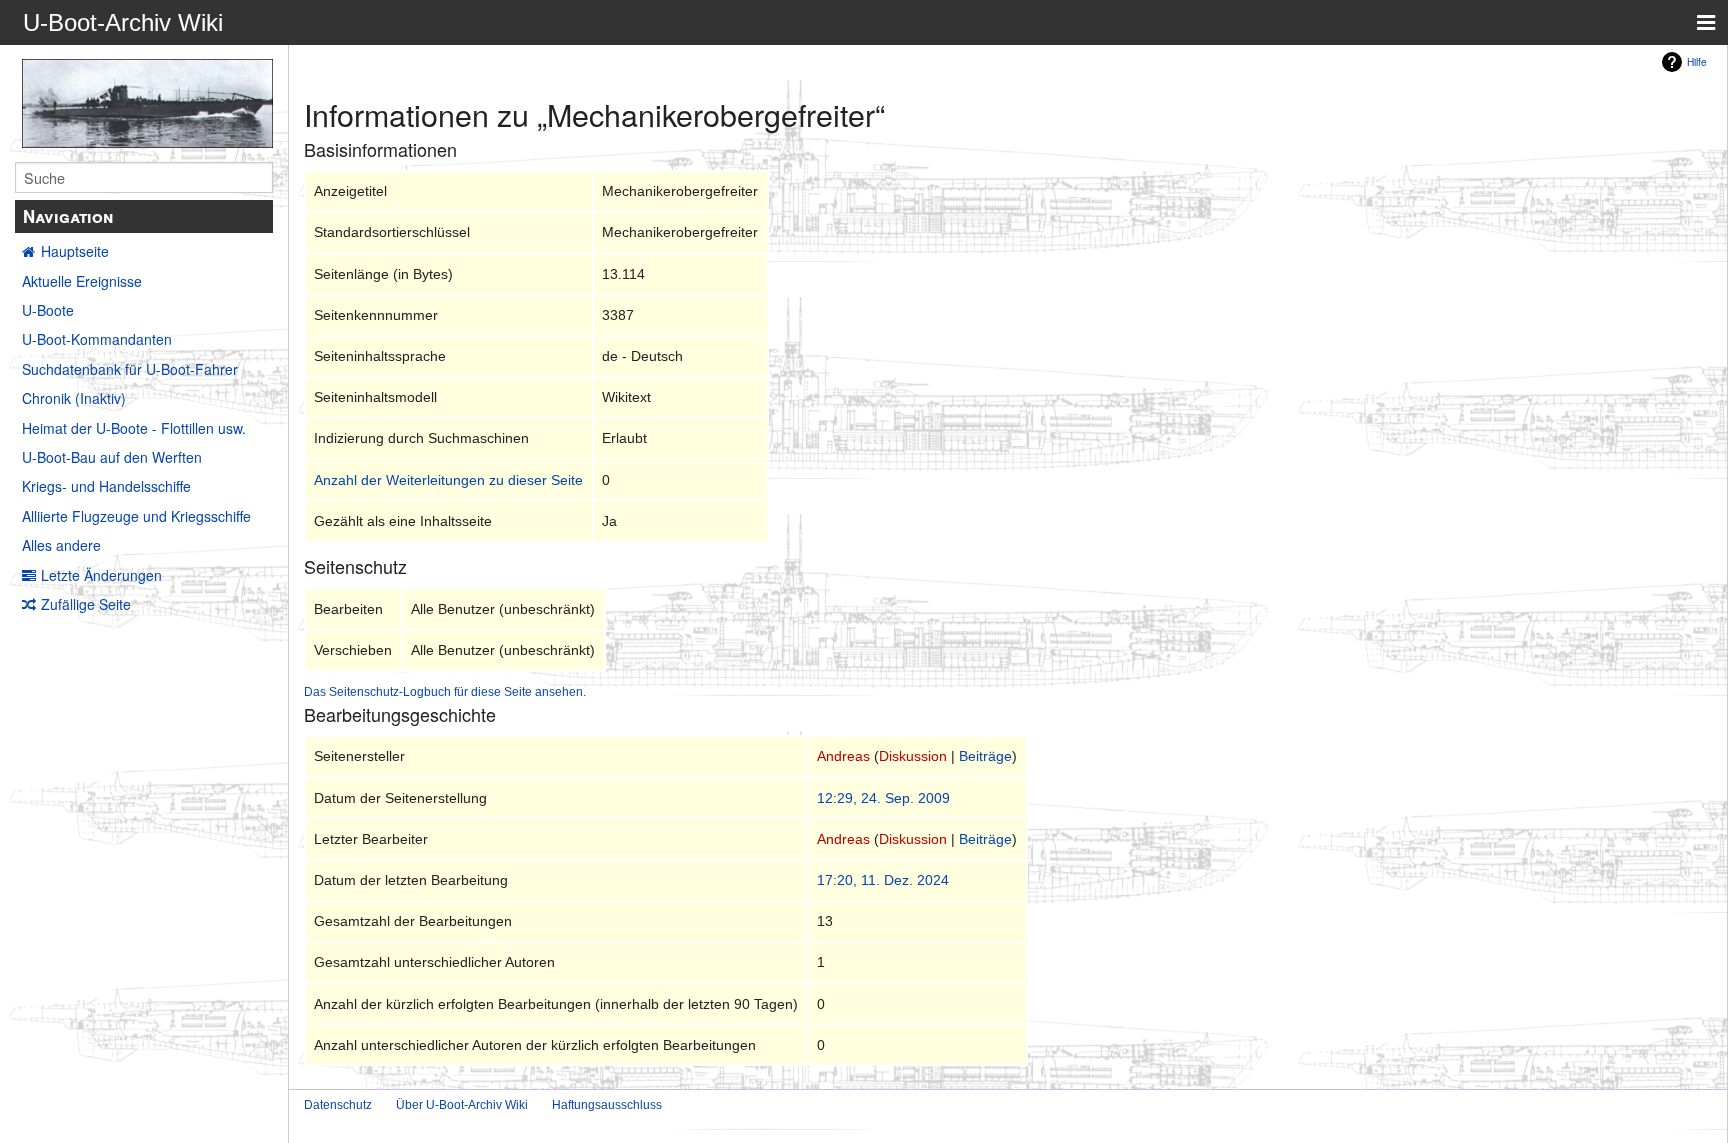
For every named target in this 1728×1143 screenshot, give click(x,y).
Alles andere (61, 545)
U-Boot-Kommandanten (97, 339)
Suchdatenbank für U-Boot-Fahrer (130, 369)
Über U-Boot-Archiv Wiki (462, 1105)
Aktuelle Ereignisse (82, 281)
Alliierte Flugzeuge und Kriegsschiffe (136, 516)
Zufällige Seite (86, 604)
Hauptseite (75, 251)
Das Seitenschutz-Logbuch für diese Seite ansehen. (445, 691)
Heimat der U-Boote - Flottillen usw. (134, 428)
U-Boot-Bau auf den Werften (112, 457)
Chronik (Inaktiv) (74, 398)
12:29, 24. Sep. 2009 (883, 798)
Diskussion (913, 756)
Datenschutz (338, 1105)
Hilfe (1697, 61)
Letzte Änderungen (101, 575)
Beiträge (985, 756)
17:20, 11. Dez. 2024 (883, 880)
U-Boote (48, 310)
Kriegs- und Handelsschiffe (106, 486)
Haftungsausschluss (607, 1105)
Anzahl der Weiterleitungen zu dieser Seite (448, 480)
